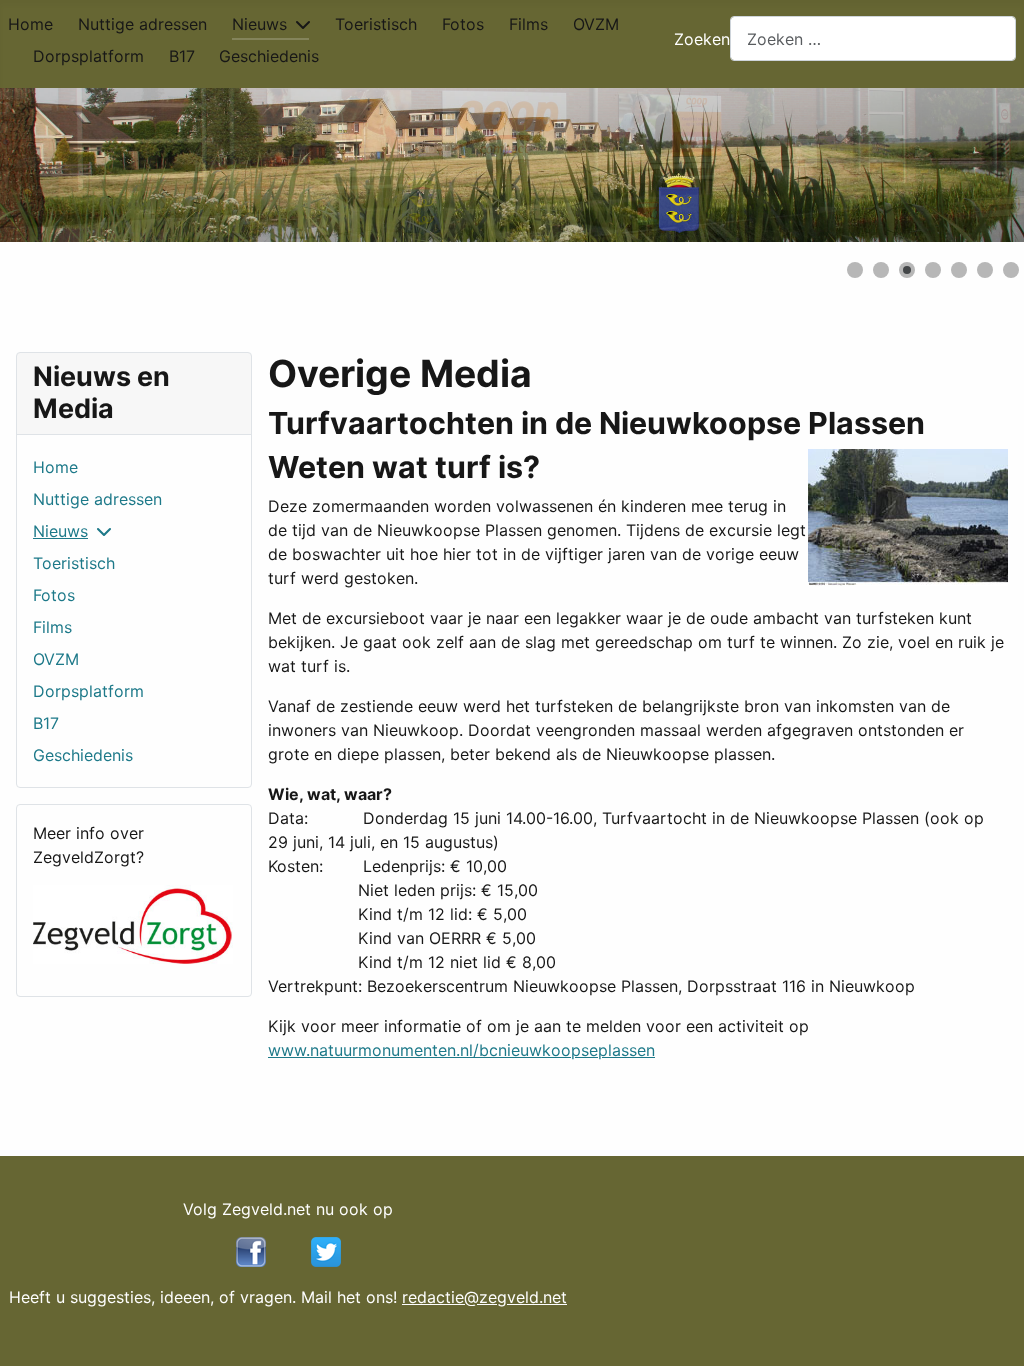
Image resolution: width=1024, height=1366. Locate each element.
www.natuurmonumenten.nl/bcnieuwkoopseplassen (461, 1050)
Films (528, 24)
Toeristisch (376, 24)
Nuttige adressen (142, 24)
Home (30, 24)
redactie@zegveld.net (484, 1297)
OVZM (596, 24)
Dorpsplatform (88, 56)
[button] (963, 165)
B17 (182, 56)
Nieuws (259, 24)
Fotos (463, 24)
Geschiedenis (269, 56)
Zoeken (702, 39)
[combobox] (873, 38)
